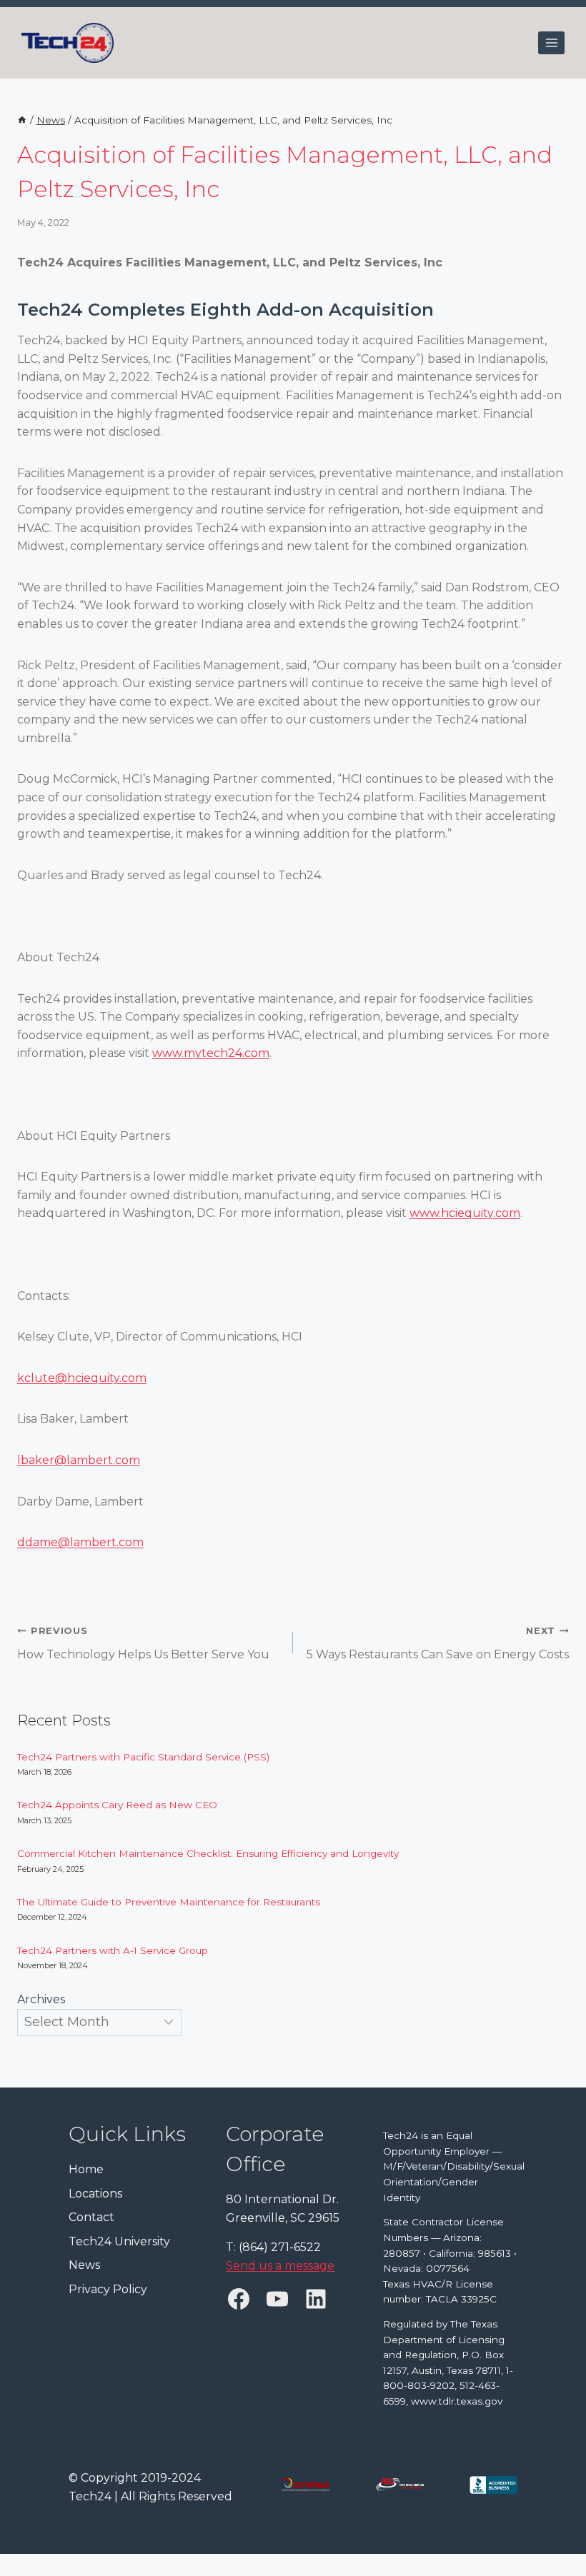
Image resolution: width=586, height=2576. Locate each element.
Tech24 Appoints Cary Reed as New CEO (119, 1805)
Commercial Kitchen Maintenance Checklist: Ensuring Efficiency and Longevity (209, 1853)
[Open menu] (551, 42)
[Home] (22, 120)
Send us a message (280, 2265)
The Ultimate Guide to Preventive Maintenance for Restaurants (170, 1902)
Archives (41, 1999)
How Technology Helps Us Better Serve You (143, 1643)
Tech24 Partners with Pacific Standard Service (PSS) (143, 1757)
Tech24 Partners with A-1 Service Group (113, 1950)
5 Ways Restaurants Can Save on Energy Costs (438, 1643)
